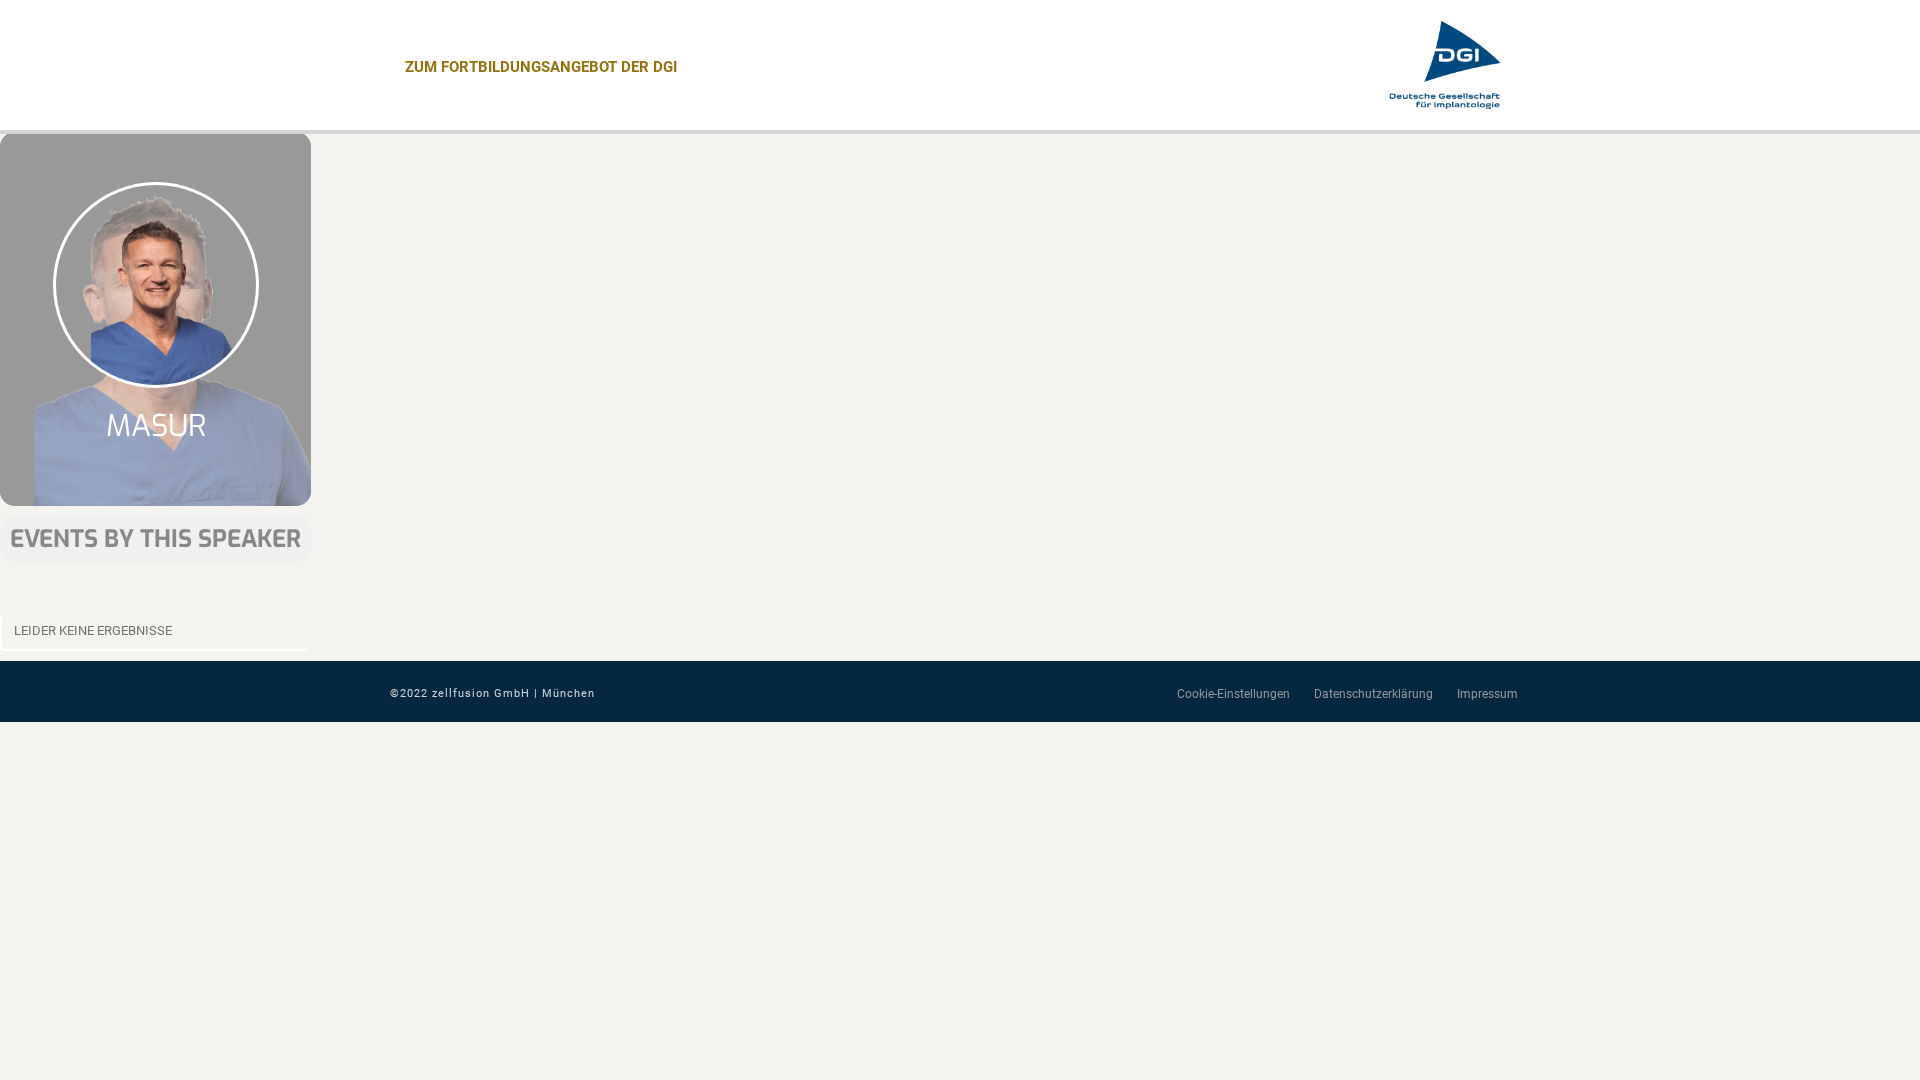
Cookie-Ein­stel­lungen (1233, 694)
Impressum (1487, 694)
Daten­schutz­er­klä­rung (1373, 694)
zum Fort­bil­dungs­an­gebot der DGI (541, 67)
